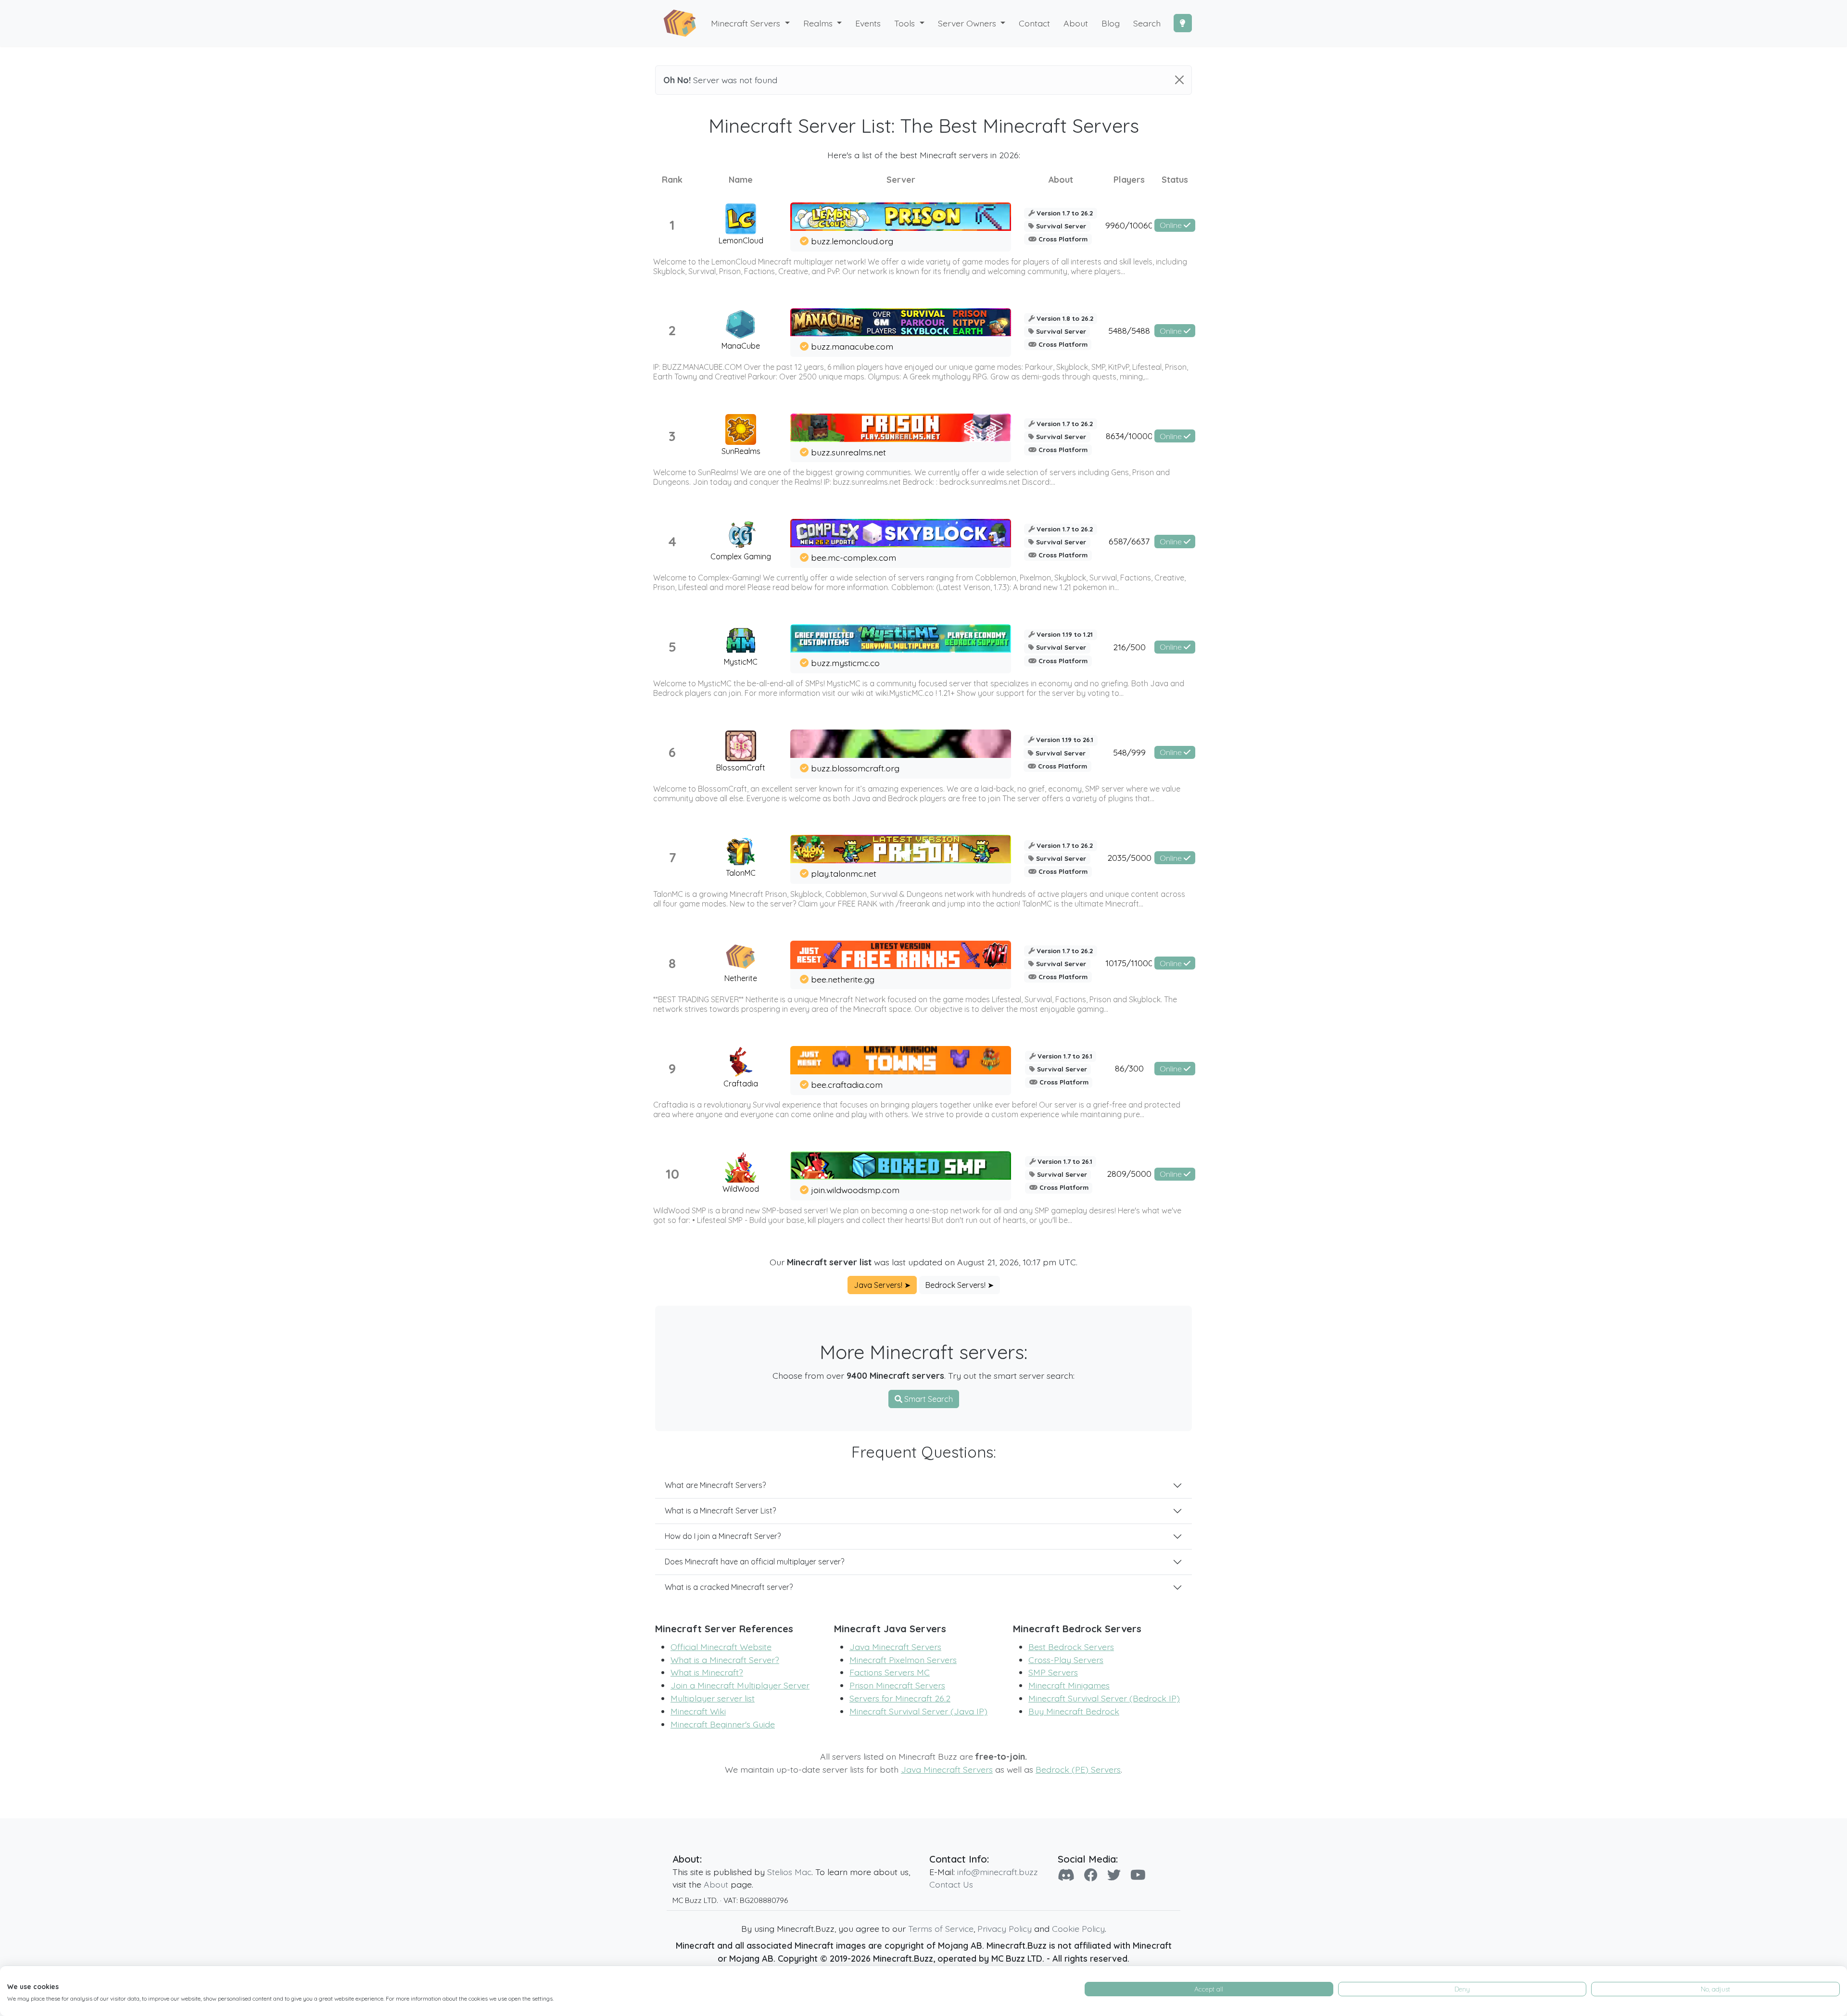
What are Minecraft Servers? (715, 1485)
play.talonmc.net (844, 873)
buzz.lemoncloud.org (852, 241)
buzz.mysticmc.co (845, 663)
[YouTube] (1138, 1875)
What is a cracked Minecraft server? (729, 1587)
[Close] (1179, 80)
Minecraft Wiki (698, 1711)
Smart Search (928, 1399)
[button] (823, 23)
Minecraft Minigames (1069, 1685)
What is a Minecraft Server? (725, 1660)
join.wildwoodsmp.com (855, 1190)
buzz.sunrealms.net (848, 452)
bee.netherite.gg (843, 979)
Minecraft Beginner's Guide (723, 1724)
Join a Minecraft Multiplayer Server (740, 1685)
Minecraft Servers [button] (747, 23)
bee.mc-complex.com (854, 557)
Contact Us (951, 1884)
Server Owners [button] (968, 23)
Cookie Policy (1078, 1928)
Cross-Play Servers (1066, 1660)
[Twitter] (1114, 1875)
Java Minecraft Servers (895, 1647)
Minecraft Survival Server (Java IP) (918, 1711)
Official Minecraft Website (721, 1647)
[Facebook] (1091, 1875)
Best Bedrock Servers (1071, 1647)
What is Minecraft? (707, 1672)
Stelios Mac (789, 1872)
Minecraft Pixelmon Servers (903, 1660)
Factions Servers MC (890, 1672)
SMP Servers (1053, 1672)
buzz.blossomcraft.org (855, 768)
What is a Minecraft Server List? (720, 1511)
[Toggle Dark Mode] (1183, 23)
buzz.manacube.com (852, 346)
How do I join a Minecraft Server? (723, 1536)
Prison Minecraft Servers (897, 1685)
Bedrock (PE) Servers (1078, 1769)
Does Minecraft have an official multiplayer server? (754, 1562)
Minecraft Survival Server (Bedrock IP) (1104, 1698)
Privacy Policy (1005, 1928)
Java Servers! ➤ (882, 1285)
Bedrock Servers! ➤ (960, 1285)
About (716, 1884)
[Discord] (1066, 1875)
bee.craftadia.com (847, 1084)
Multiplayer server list (713, 1698)
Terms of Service (941, 1928)
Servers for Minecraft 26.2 (900, 1698)
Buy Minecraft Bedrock (1074, 1711)
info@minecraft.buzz (998, 1872)
